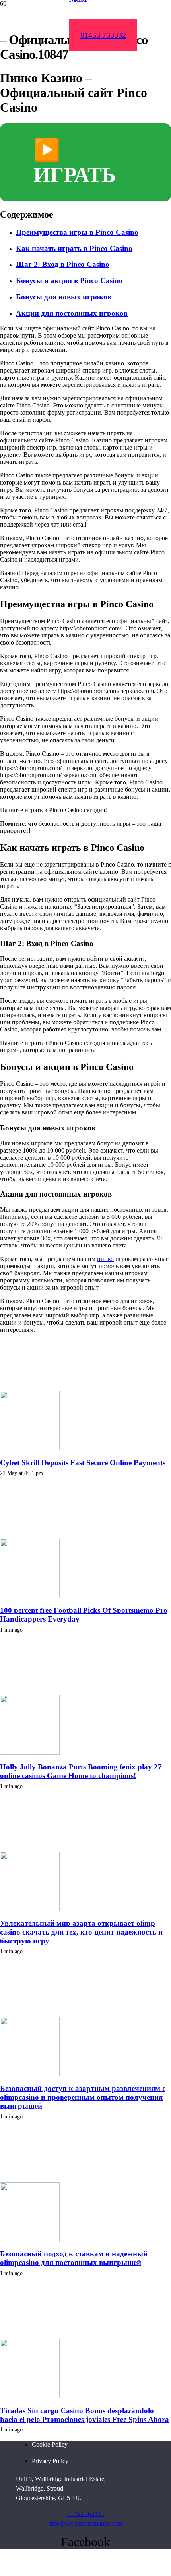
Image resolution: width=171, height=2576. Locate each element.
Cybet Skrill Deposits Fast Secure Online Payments (83, 1463)
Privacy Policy (50, 2461)
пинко (105, 1259)
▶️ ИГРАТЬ (75, 162)
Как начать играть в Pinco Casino (74, 248)
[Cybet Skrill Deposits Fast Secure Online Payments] (30, 1448)
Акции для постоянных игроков (72, 313)
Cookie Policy (50, 2444)
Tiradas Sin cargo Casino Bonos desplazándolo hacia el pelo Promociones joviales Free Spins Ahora (85, 2415)
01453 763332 (85, 2514)
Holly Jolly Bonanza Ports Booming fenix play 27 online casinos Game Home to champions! (81, 1771)
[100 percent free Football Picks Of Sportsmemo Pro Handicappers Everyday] (30, 1596)
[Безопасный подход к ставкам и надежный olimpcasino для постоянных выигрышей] (30, 2240)
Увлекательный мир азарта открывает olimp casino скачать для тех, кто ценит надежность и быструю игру (81, 1932)
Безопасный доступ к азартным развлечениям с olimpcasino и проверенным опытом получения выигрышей (83, 2097)
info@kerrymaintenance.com (86, 2523)
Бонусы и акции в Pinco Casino (69, 281)
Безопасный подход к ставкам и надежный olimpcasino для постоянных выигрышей (74, 2258)
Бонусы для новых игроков (64, 297)
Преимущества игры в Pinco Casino (77, 232)
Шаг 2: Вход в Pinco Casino (63, 264)
